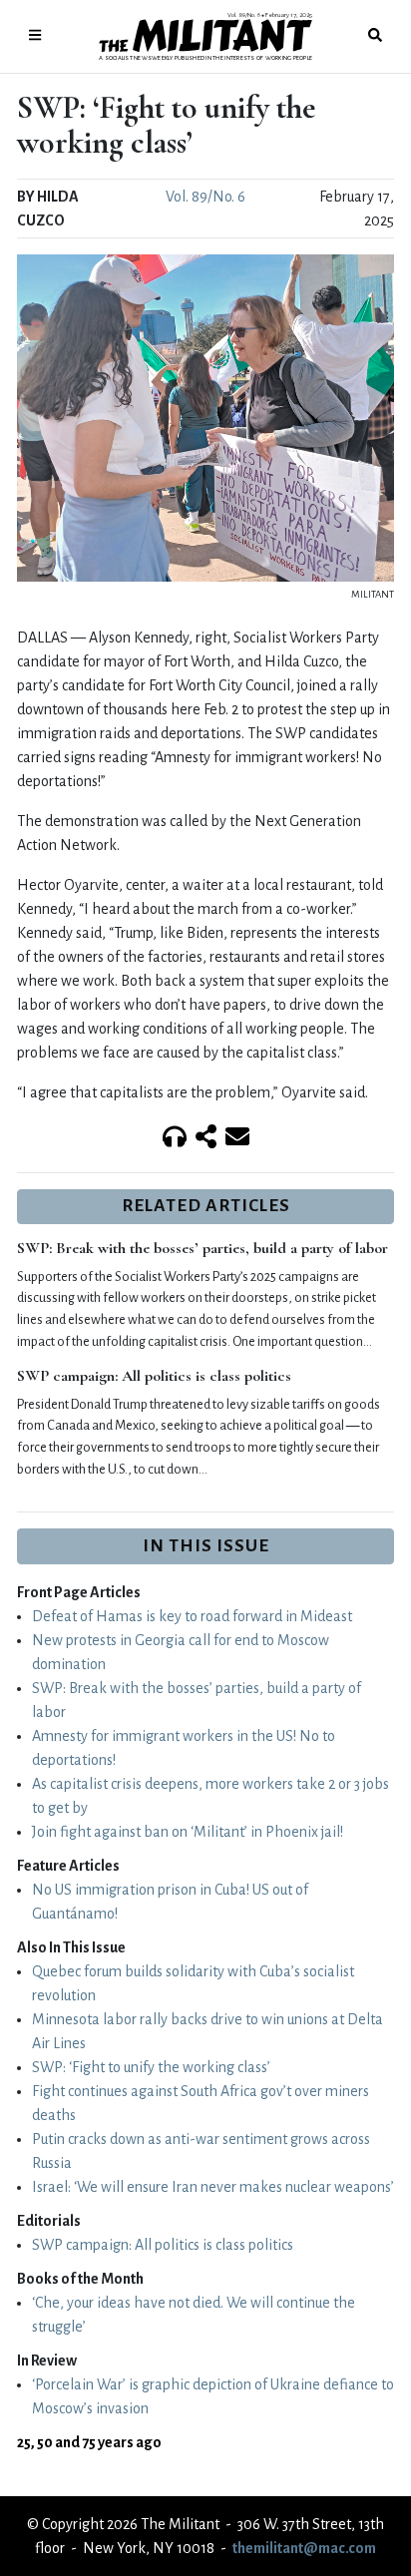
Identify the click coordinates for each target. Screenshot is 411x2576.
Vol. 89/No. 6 (205, 197)
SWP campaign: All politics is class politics (154, 1376)
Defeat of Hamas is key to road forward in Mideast (192, 1616)
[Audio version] (175, 1138)
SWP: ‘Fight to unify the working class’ (151, 2067)
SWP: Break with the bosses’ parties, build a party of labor (203, 1248)
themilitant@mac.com (304, 2548)
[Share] (206, 1138)
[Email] (237, 1138)
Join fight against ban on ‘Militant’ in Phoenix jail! (188, 1832)
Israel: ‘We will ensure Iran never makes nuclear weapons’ (213, 2187)
